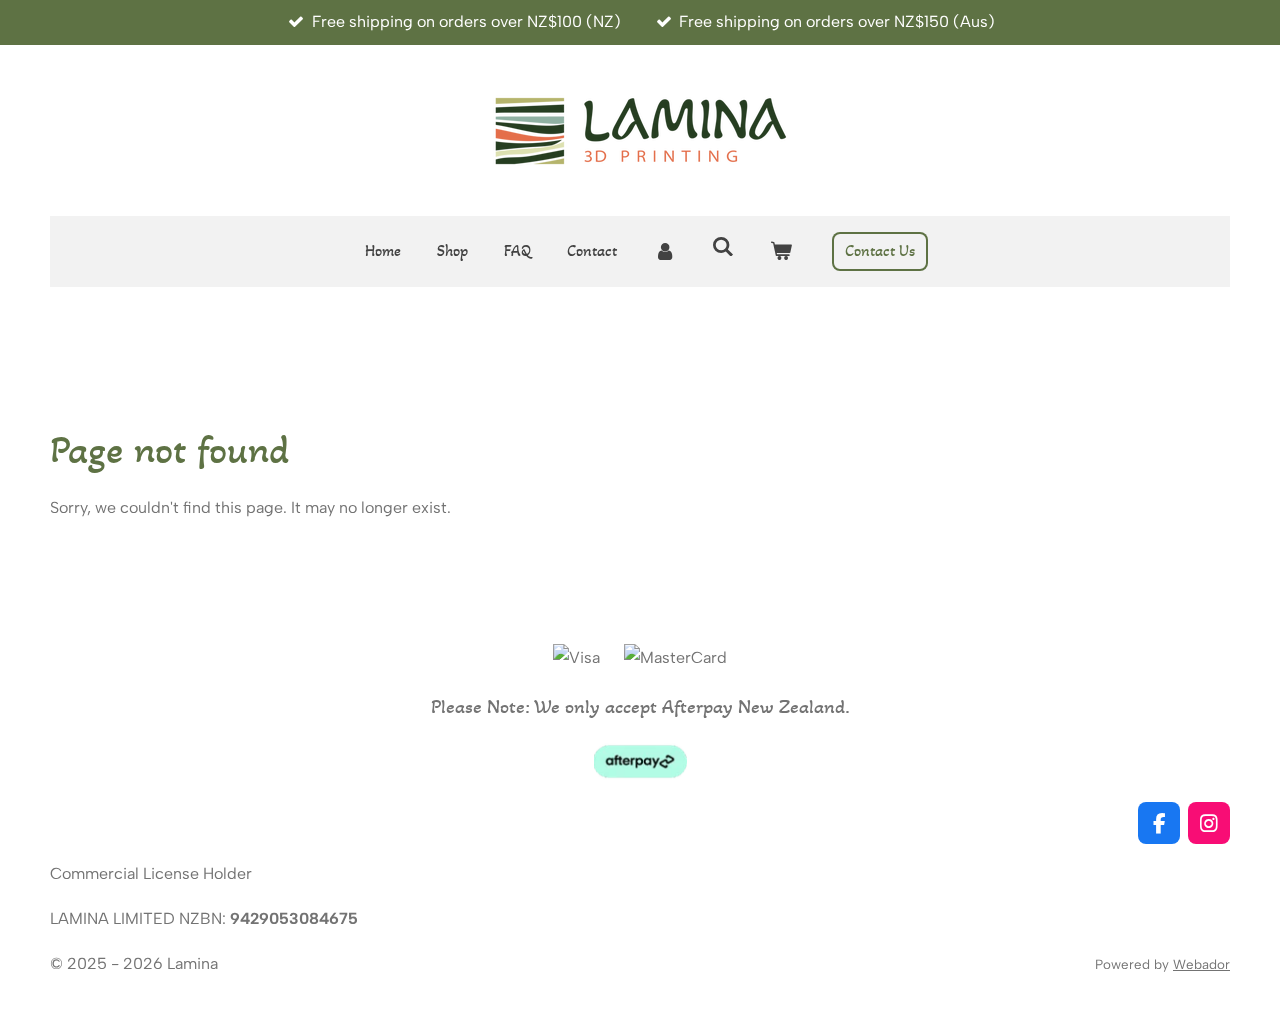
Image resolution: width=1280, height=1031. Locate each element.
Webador (1201, 964)
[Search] (723, 246)
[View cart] (781, 251)
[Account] (664, 251)
